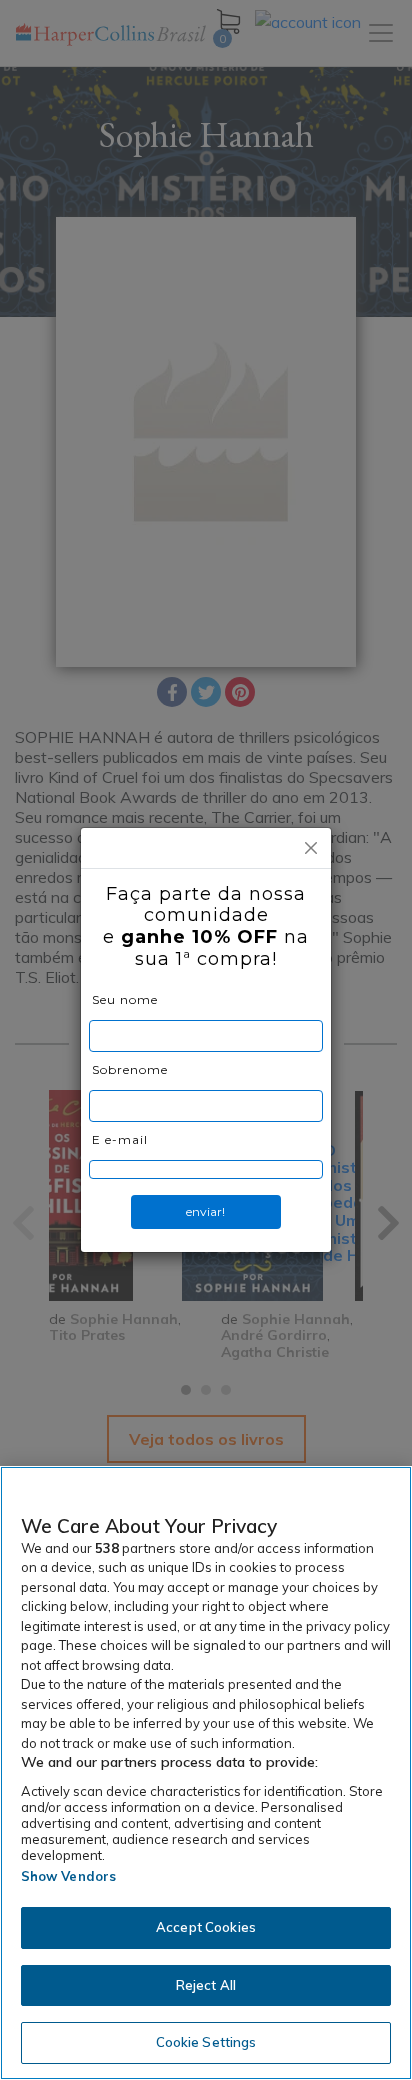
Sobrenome (130, 1069)
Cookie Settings (206, 2042)
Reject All (206, 1985)
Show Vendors (69, 1876)
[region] (206, 1773)
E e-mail (120, 1139)
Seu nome (125, 999)
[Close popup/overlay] (311, 848)
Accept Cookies (206, 1927)
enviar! (205, 1211)
